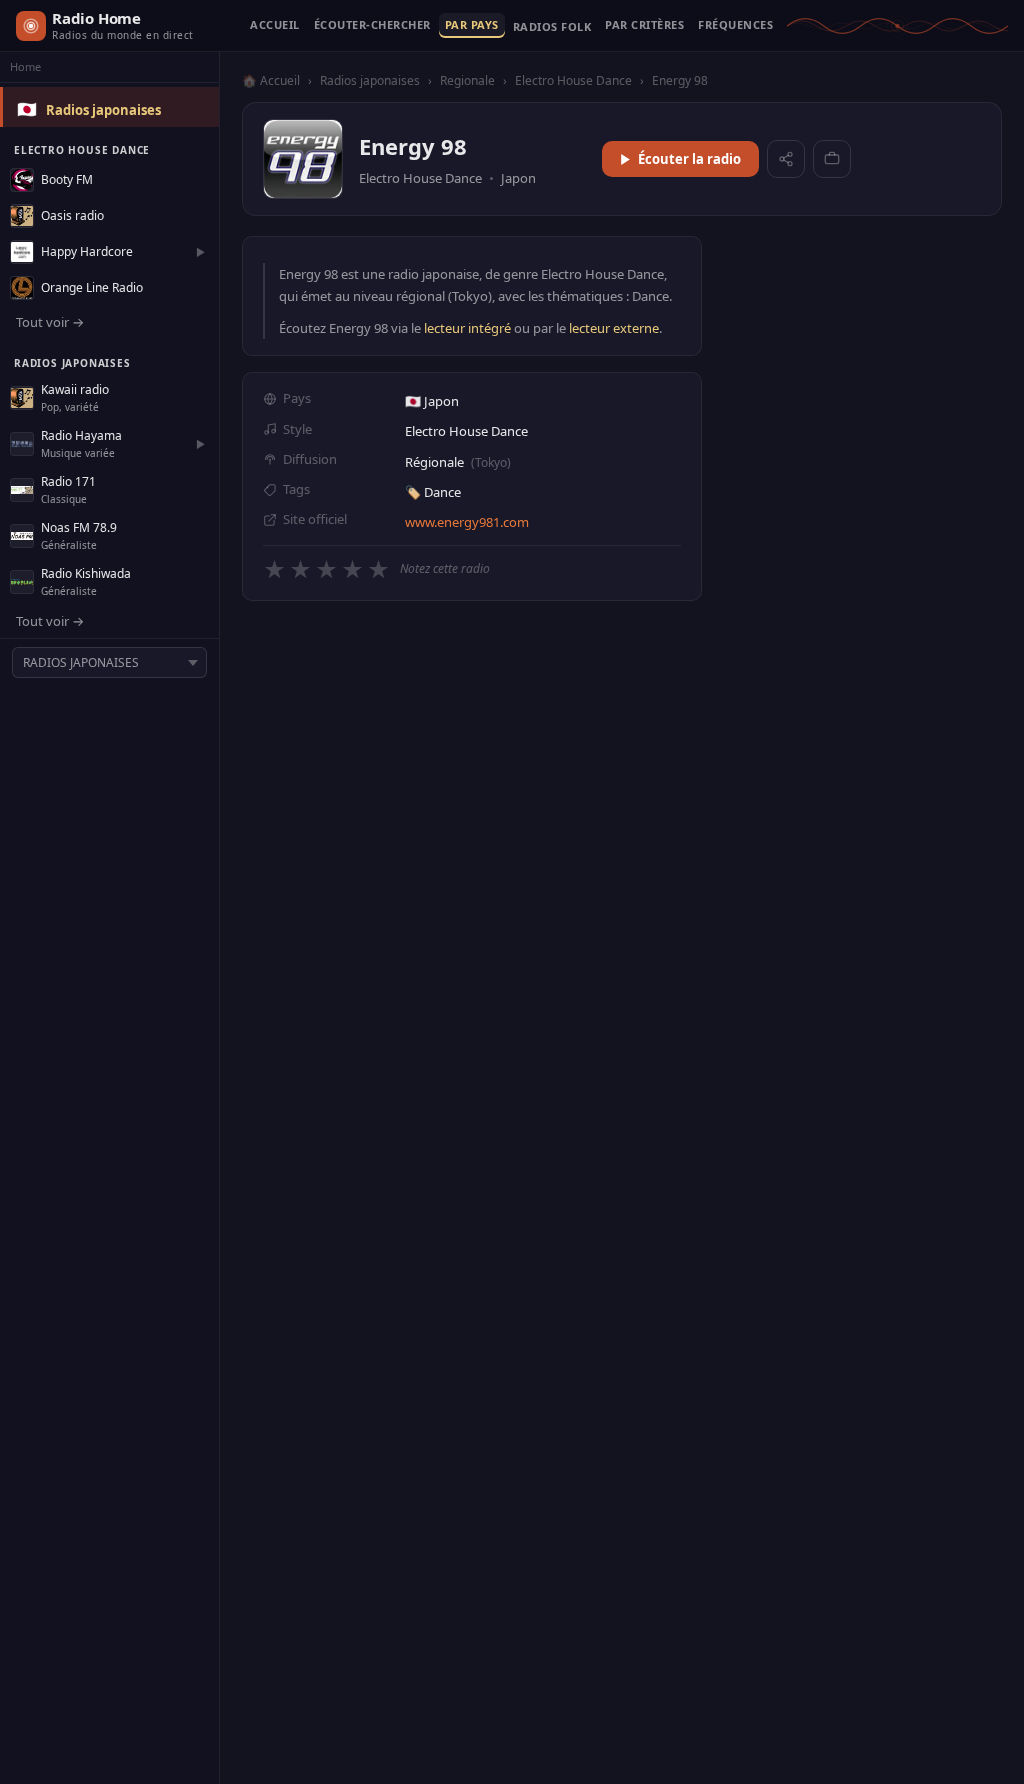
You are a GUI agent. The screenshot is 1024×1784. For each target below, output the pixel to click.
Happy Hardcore (87, 251)
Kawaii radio (75, 389)
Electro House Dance (573, 80)
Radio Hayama (81, 435)
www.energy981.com (467, 522)
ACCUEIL (275, 25)
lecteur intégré (467, 328)
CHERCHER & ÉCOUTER (372, 25)
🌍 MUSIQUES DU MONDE (552, 31)
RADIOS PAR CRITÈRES (644, 25)
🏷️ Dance (433, 492)
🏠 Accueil (271, 80)
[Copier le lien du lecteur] (832, 159)
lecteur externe (614, 328)
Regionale (467, 80)
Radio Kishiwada (86, 573)
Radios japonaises (103, 110)
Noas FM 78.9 (79, 527)
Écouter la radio (689, 159)
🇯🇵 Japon (432, 401)
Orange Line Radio (92, 287)
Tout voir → (50, 322)
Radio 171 (68, 481)
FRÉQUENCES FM (735, 25)
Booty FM (67, 179)
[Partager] (786, 159)
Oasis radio (72, 215)
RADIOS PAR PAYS (472, 25)
